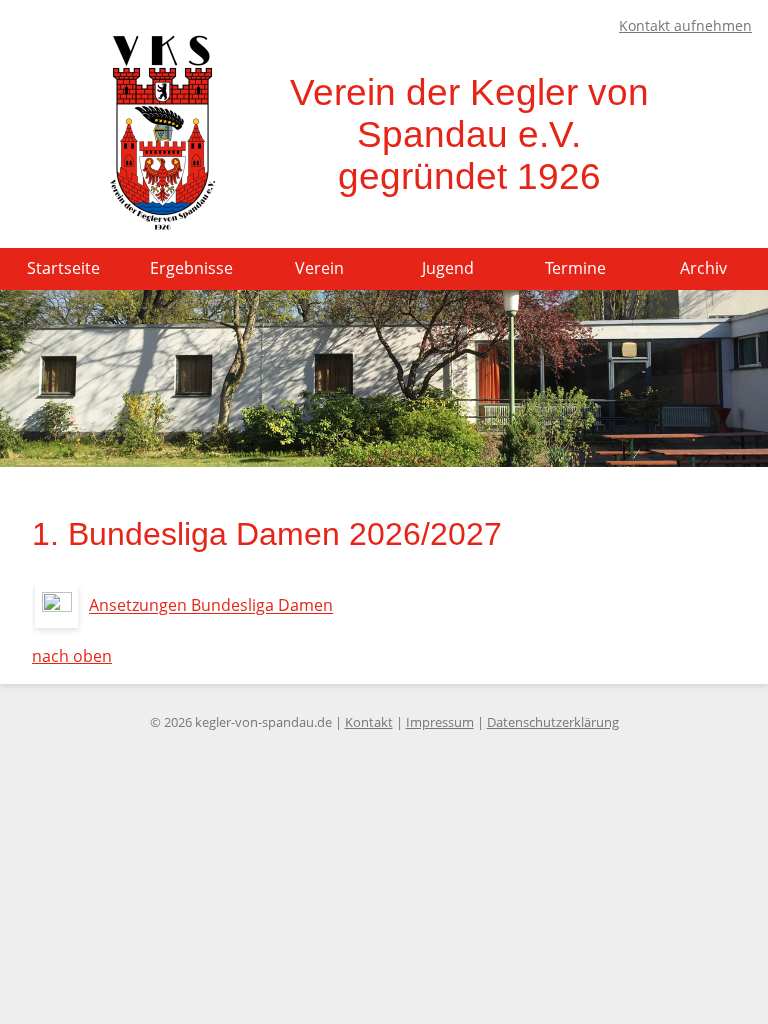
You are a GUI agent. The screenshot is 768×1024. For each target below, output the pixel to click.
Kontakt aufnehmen (685, 25)
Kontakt (369, 722)
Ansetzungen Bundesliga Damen (211, 606)
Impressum (440, 722)
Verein (319, 268)
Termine (575, 268)
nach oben (72, 656)
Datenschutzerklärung (553, 722)
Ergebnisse (191, 268)
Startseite (63, 268)
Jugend (448, 268)
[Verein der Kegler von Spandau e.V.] (162, 225)
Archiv (703, 268)
